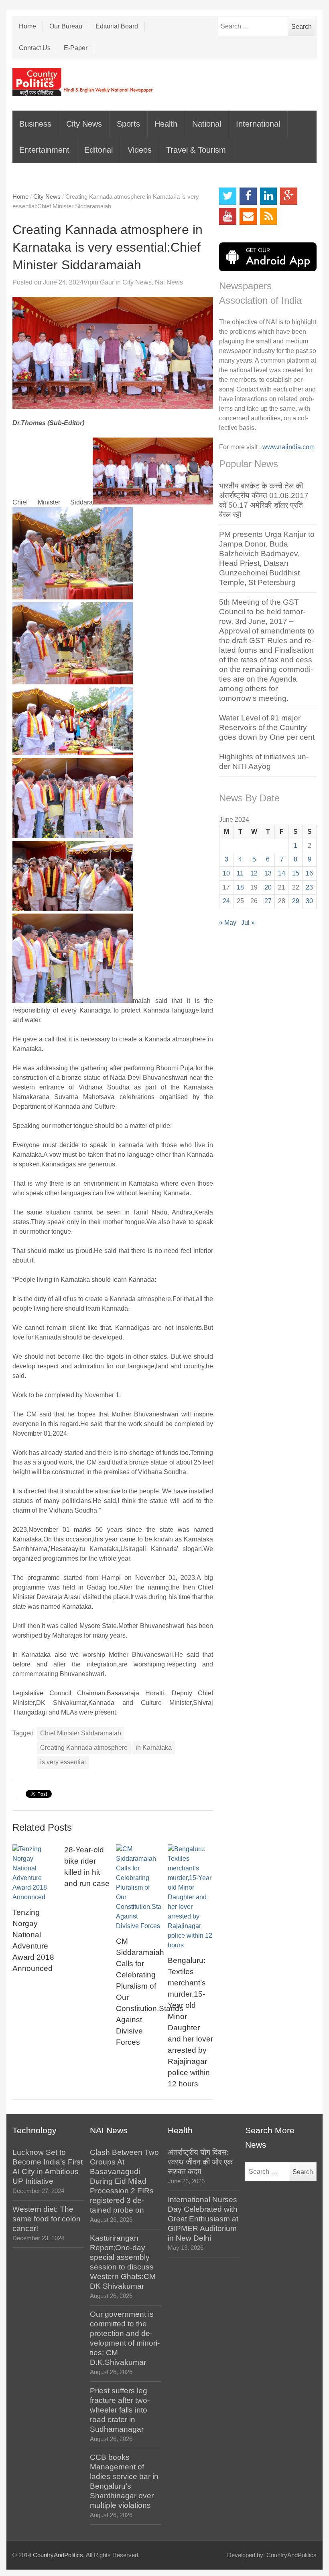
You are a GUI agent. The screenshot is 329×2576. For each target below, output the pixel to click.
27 (268, 901)
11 (240, 873)
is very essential (63, 1762)
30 (309, 901)
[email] (248, 217)
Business (35, 124)
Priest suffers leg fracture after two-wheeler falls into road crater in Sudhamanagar (120, 2410)
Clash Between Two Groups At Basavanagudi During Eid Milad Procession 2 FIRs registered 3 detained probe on (124, 2181)
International (258, 124)
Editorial (98, 150)
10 (226, 873)
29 (296, 901)
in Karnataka (154, 1748)
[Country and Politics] (83, 82)
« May (228, 923)
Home (27, 26)
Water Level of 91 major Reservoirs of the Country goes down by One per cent (267, 727)
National (207, 124)
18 (240, 887)
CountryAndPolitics (58, 2555)
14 (282, 873)
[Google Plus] (289, 196)
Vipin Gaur (99, 282)
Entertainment (44, 150)
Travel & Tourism (196, 150)
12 (254, 873)
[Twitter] (228, 196)
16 (309, 873)
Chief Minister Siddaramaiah (81, 1733)
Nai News (169, 282)
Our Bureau (66, 26)
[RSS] (269, 217)
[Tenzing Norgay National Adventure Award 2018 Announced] (35, 1873)
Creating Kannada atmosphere (84, 1748)
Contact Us (35, 48)
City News (84, 124)
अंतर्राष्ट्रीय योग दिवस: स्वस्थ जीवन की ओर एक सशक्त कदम (200, 2162)
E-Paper (76, 48)
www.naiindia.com (288, 447)
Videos (140, 150)
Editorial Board (117, 26)
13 (268, 873)
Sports (128, 124)
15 (296, 873)
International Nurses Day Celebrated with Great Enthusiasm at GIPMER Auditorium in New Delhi (203, 2219)
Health (166, 124)
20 (268, 887)
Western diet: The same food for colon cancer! (47, 2219)
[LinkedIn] (269, 196)
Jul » (248, 923)
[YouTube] (228, 217)
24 (226, 901)
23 (309, 887)
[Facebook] (248, 196)
